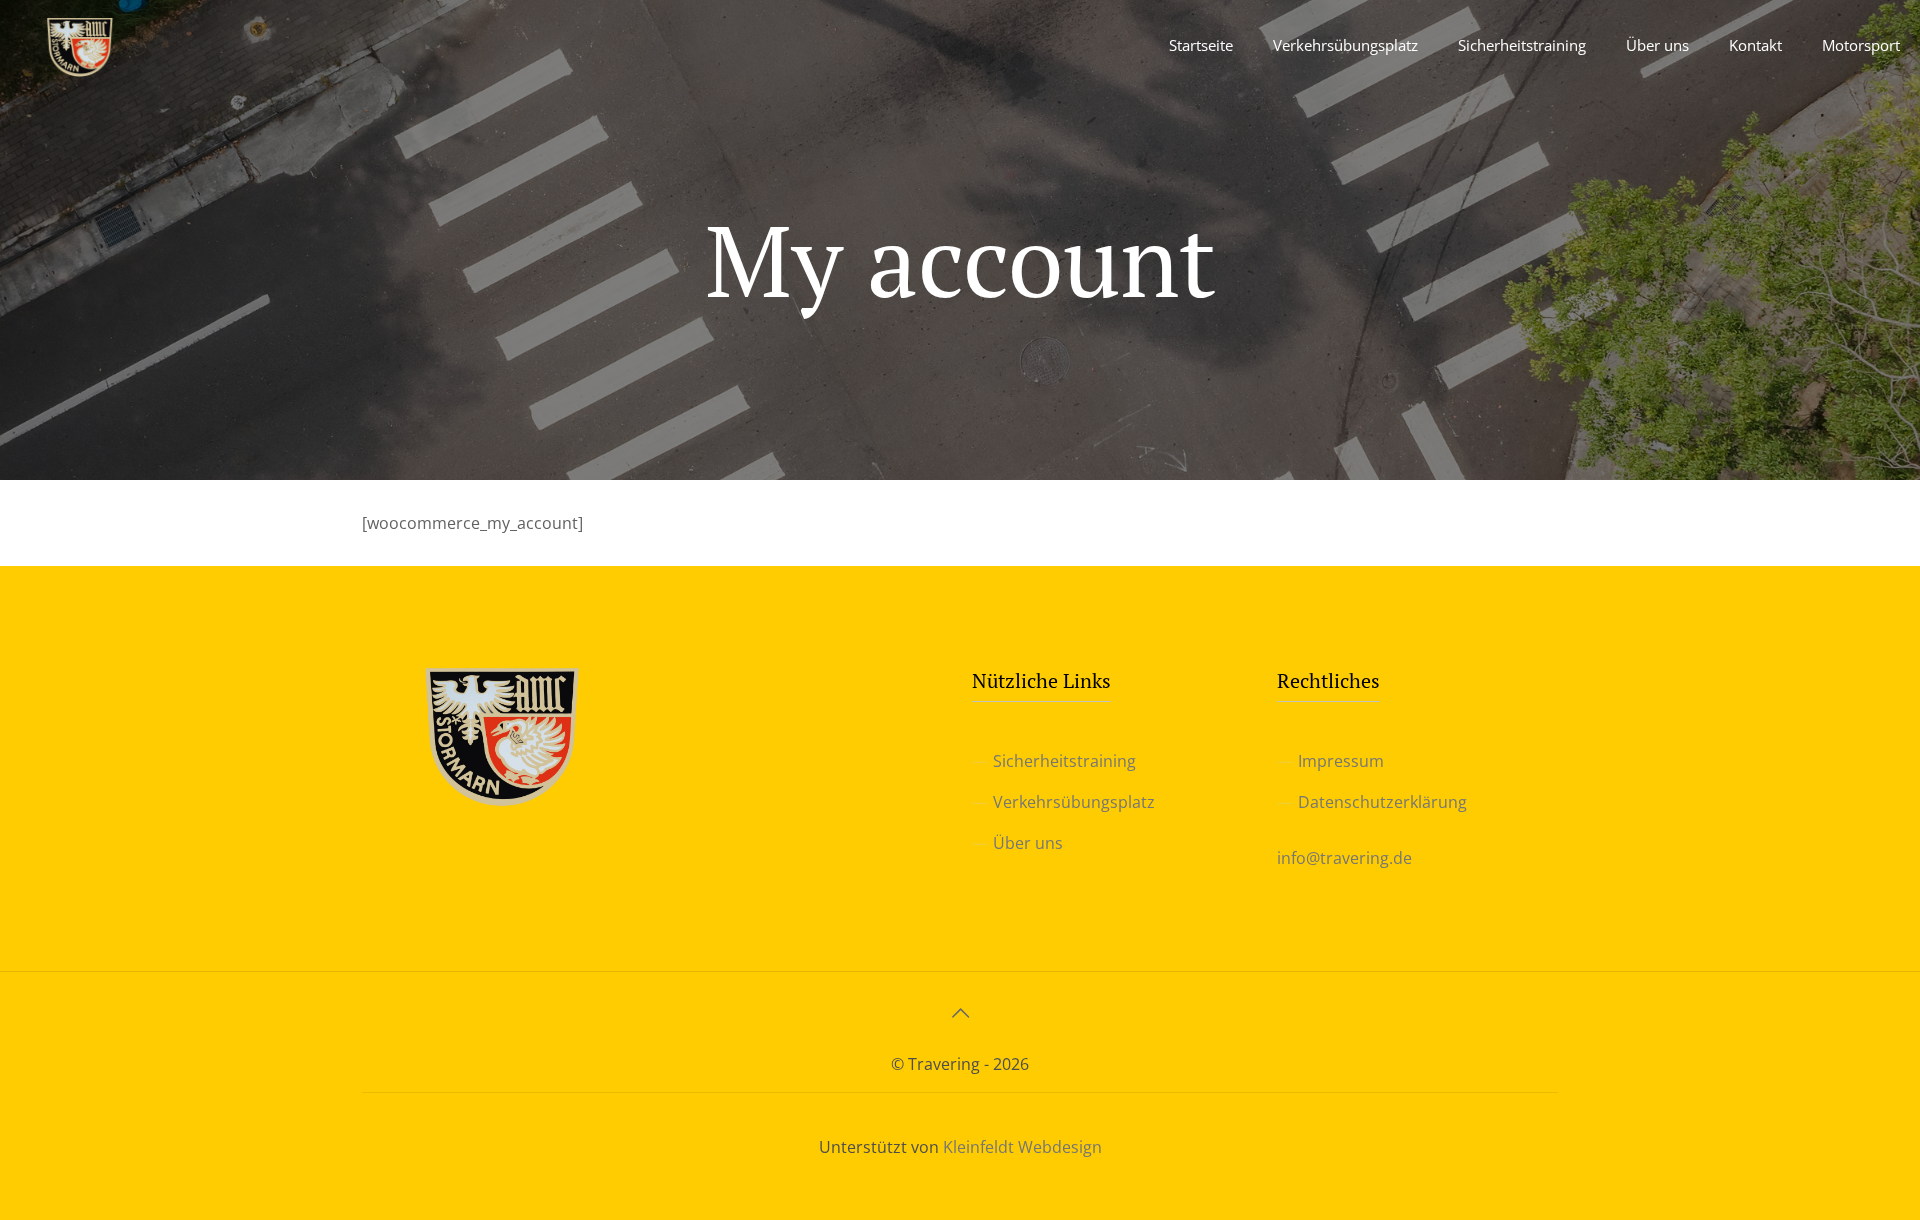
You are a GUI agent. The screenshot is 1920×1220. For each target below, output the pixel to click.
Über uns (1028, 843)
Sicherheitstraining (1064, 761)
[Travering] (80, 45)
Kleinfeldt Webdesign (1022, 1147)
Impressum (1341, 761)
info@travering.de (1344, 858)
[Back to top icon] (960, 1013)
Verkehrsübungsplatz (1074, 802)
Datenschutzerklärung (1382, 802)
